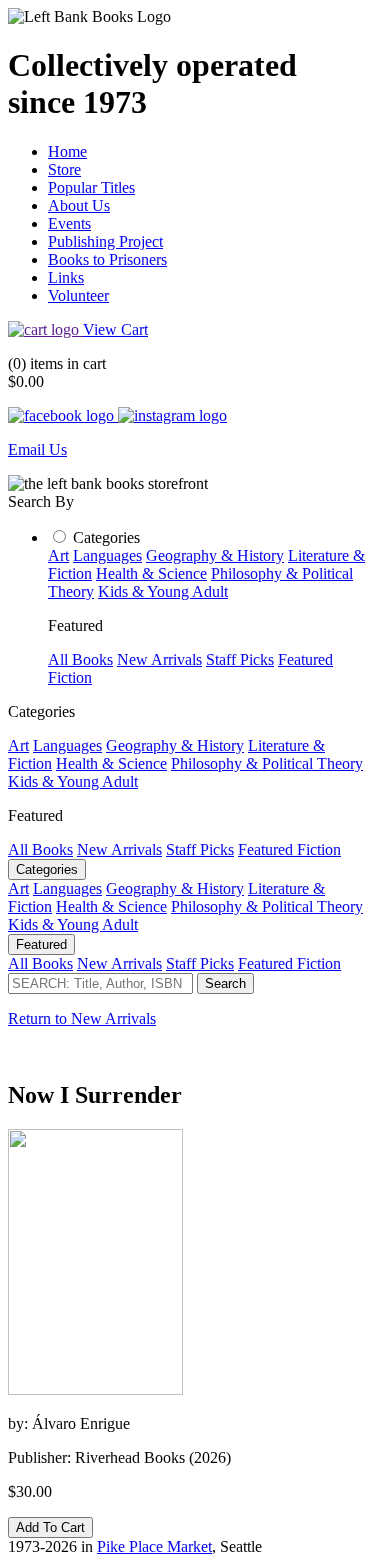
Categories (106, 537)
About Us (79, 205)
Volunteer (78, 295)
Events (69, 223)
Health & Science (151, 573)
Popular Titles (91, 187)
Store (64, 169)
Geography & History (215, 555)
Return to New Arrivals (82, 1018)
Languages (107, 555)
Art (58, 555)
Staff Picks (240, 659)
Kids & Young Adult (163, 591)
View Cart (115, 329)
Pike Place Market (154, 1546)
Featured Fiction (289, 849)
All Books (80, 659)
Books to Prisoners (107, 259)
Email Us (37, 449)
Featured (41, 944)
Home (67, 151)
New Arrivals (159, 659)
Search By (41, 501)
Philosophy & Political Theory (267, 763)
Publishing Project (105, 241)
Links (66, 277)
